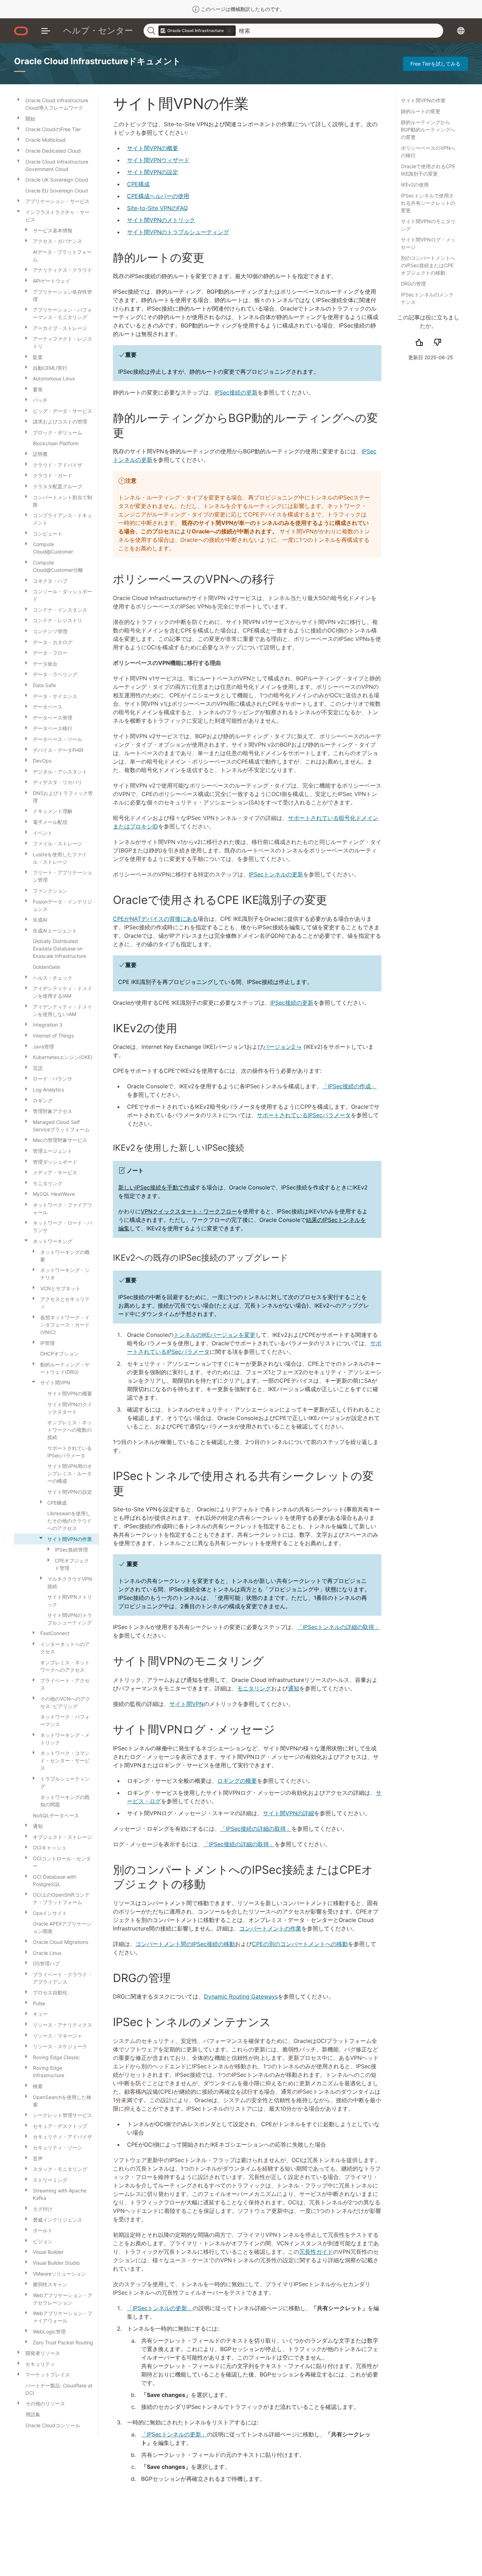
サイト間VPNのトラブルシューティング (178, 232)
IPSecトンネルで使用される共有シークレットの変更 (428, 203)
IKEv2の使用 (415, 185)
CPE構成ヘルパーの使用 (158, 196)
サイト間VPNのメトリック (161, 220)
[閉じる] (18, 211)
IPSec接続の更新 (236, 392)
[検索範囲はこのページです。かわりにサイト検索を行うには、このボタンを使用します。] (229, 31)
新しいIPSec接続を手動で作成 (157, 1187)
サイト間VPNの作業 (423, 100)
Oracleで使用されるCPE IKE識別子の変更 (428, 170)
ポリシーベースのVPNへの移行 (428, 152)
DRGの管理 (413, 284)
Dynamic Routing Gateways (241, 1996)
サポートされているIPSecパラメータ (304, 1115)
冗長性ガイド (316, 2252)
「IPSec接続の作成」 (349, 1086)
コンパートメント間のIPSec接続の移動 (185, 1944)
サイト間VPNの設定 (153, 172)
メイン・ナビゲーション (46, 31)
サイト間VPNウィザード (158, 160)
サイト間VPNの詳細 (288, 1813)
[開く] (18, 99)
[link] (197, 31)
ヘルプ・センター (98, 30)
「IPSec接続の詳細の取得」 (256, 1829)
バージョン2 (279, 1047)
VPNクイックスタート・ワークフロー (189, 1211)
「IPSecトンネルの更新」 (160, 2308)
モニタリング (254, 1688)
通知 (294, 1688)
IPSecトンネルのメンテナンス (427, 298)
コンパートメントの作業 (270, 1928)
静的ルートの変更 (421, 111)
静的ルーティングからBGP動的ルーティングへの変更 (428, 130)
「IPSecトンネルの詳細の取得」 (338, 1627)
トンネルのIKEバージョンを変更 (215, 1335)
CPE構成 (138, 184)
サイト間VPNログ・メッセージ (428, 243)
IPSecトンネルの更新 (276, 874)
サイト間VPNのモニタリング (428, 225)
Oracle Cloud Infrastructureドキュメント (98, 61)
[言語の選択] (461, 31)
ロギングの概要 (237, 1781)
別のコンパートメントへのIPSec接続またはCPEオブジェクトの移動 (428, 265)
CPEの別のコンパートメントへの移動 (300, 1944)
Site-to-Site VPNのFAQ (157, 208)
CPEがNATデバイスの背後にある (155, 919)
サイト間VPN (186, 1704)
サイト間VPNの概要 (153, 148)
